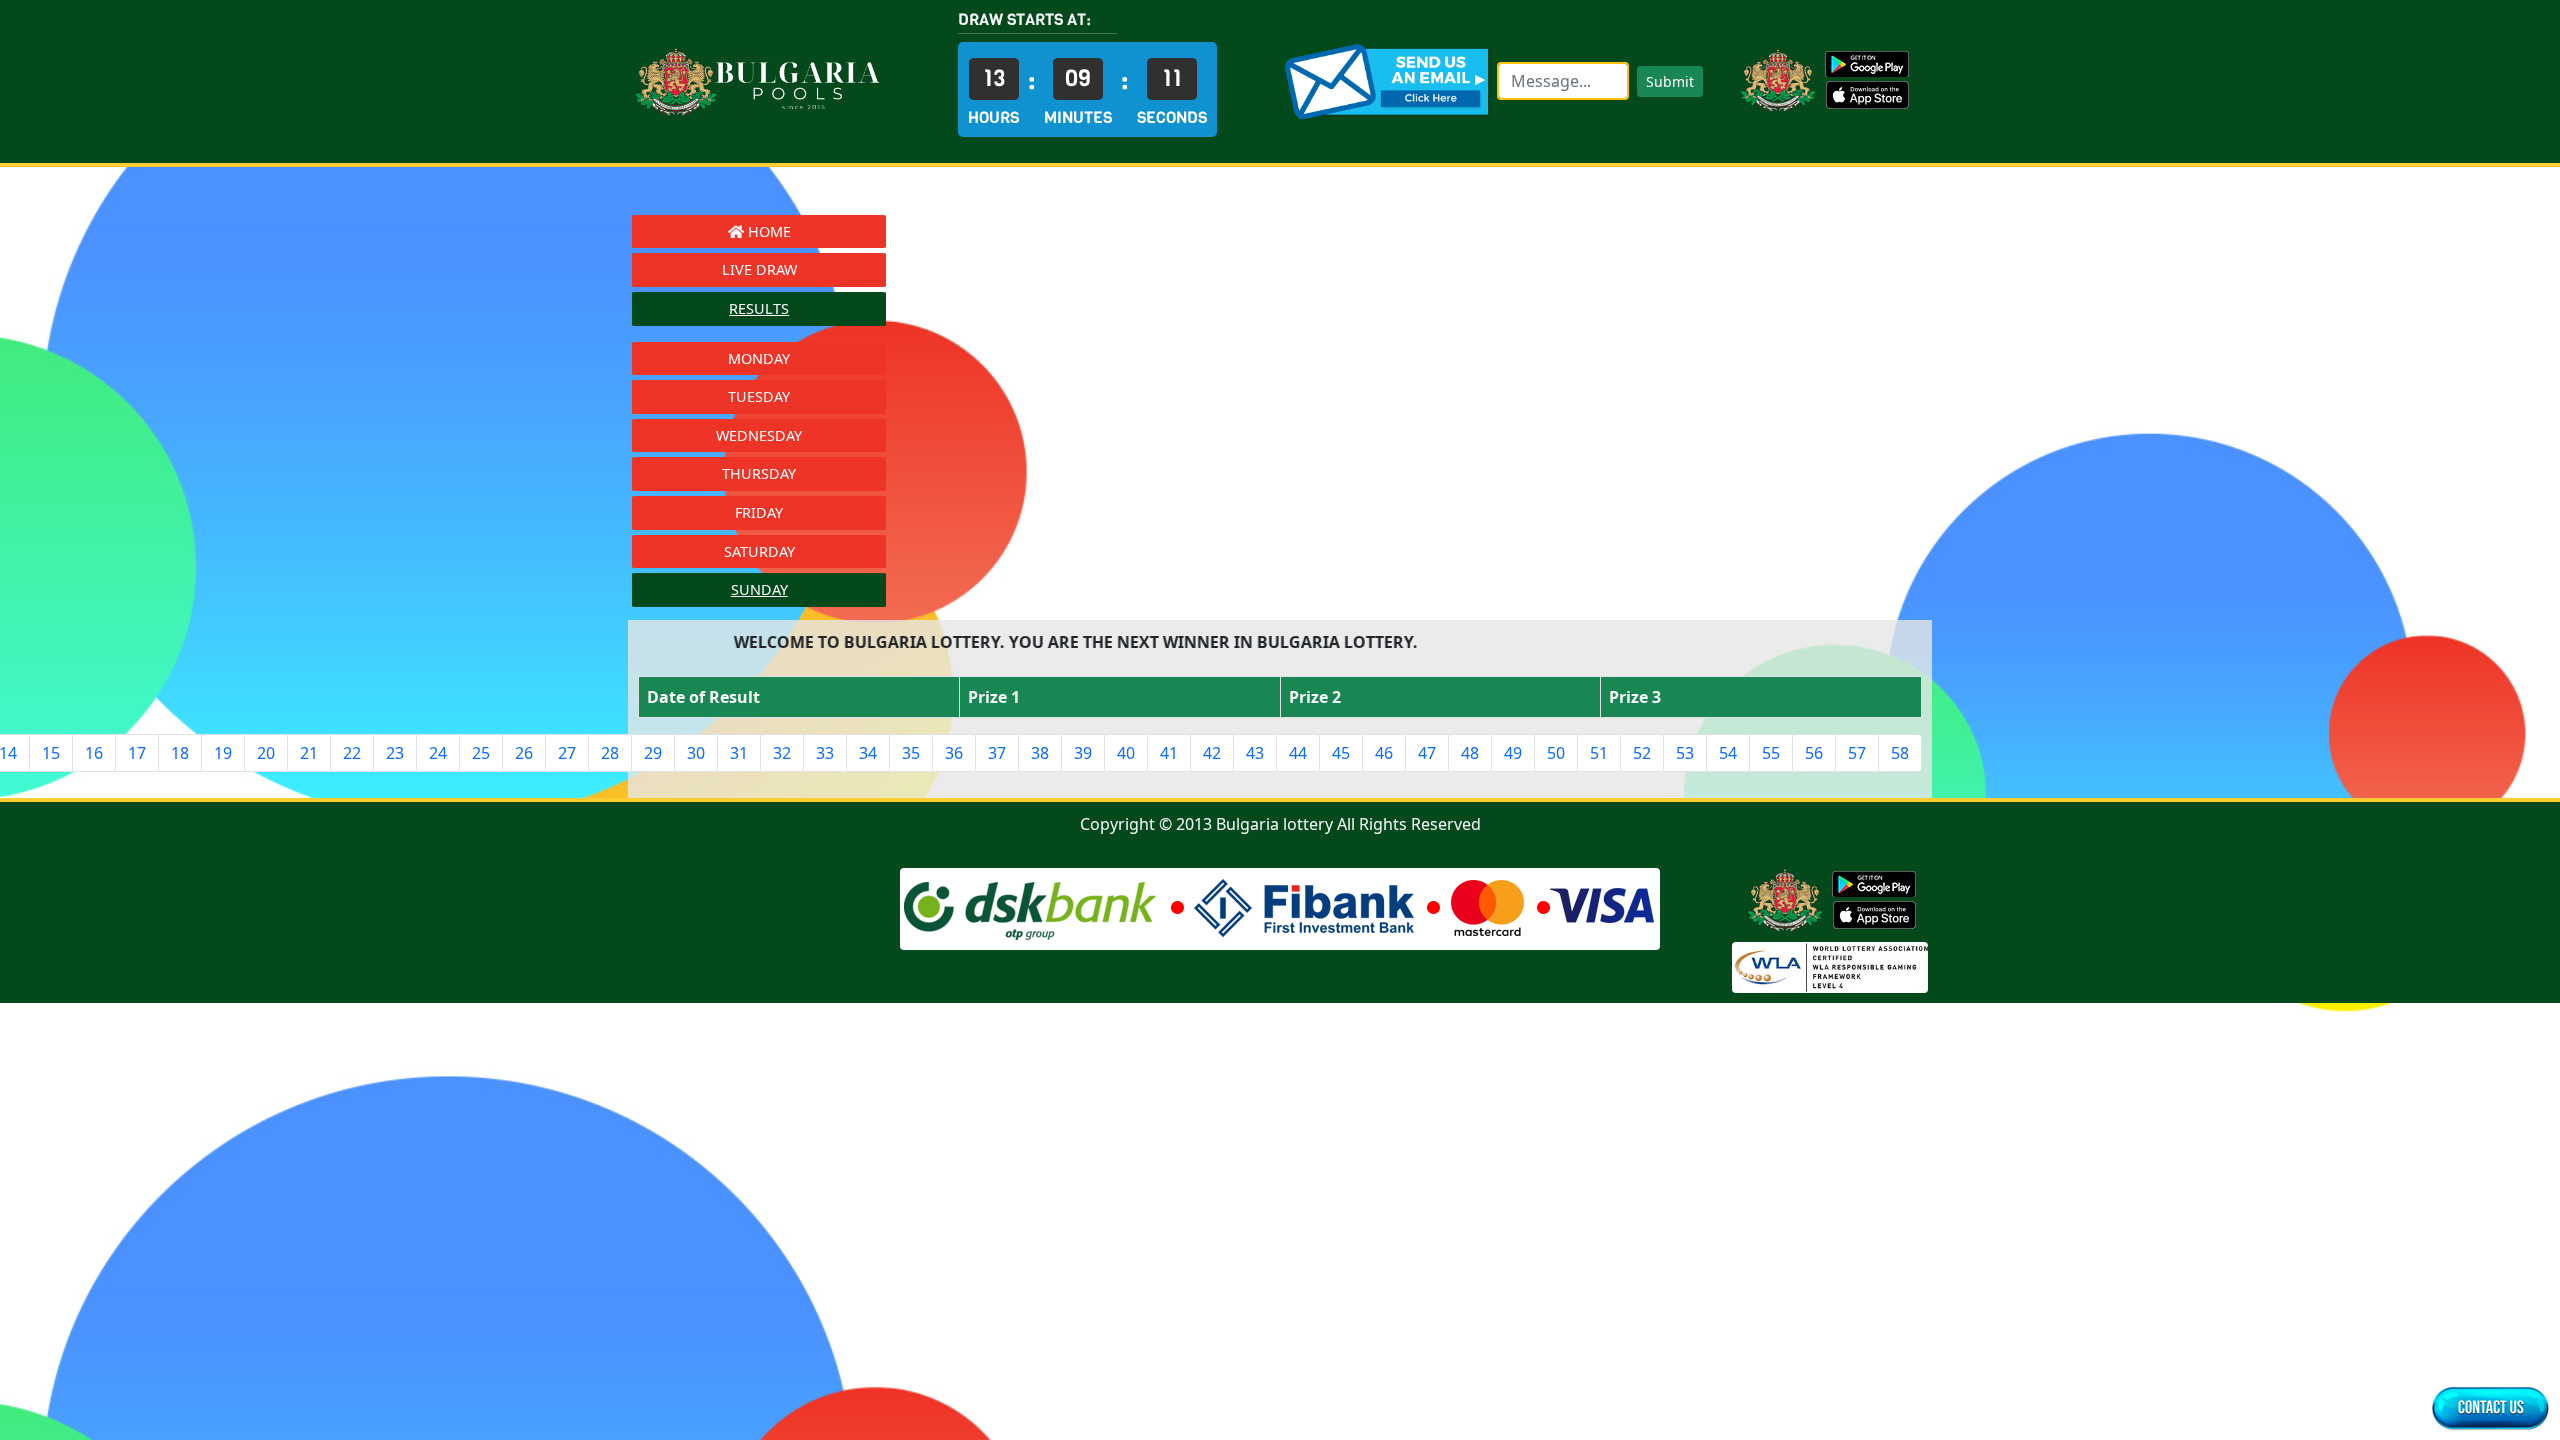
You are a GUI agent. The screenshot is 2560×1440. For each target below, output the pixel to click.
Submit (1670, 81)
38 (1040, 753)
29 (653, 753)
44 (1298, 753)
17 (137, 753)
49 (1513, 753)
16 (94, 753)
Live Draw (759, 269)
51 (1599, 753)
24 (438, 753)
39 (1083, 753)
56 (1814, 753)
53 (1685, 753)
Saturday (759, 551)
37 (997, 753)
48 (1470, 753)
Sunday (759, 589)
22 (352, 753)
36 (954, 753)
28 (610, 753)
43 (1255, 753)
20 (266, 753)
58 (1900, 753)
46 (1384, 753)
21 (309, 753)
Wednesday (759, 435)
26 (524, 753)
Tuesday (759, 396)
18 (180, 753)
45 (1341, 753)
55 (1771, 753)
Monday (759, 358)
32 (782, 753)
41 (1169, 753)
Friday (759, 512)
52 (1642, 753)
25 (481, 753)
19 (223, 753)
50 (1556, 753)
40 (1126, 753)
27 (567, 753)
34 (868, 753)
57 (1857, 753)
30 (696, 753)
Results (759, 308)
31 (739, 753)
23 (395, 753)
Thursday (759, 473)
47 (1427, 753)
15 (51, 753)
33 (825, 753)
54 (1728, 753)
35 (911, 753)
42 (1212, 753)
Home (767, 231)
